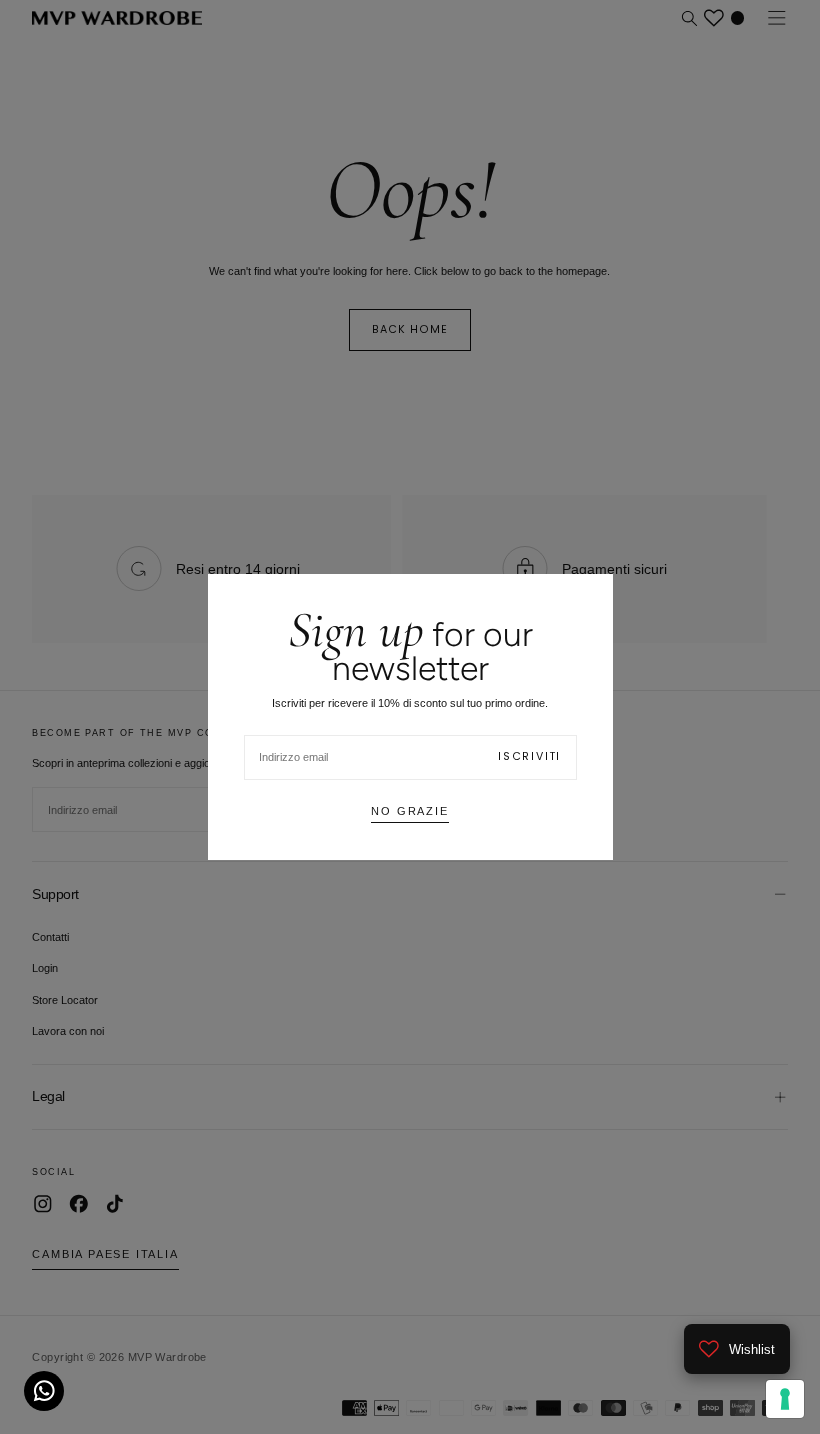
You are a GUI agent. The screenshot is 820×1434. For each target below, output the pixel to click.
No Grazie (409, 811)
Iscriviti (529, 756)
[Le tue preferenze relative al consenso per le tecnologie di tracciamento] (785, 1399)
